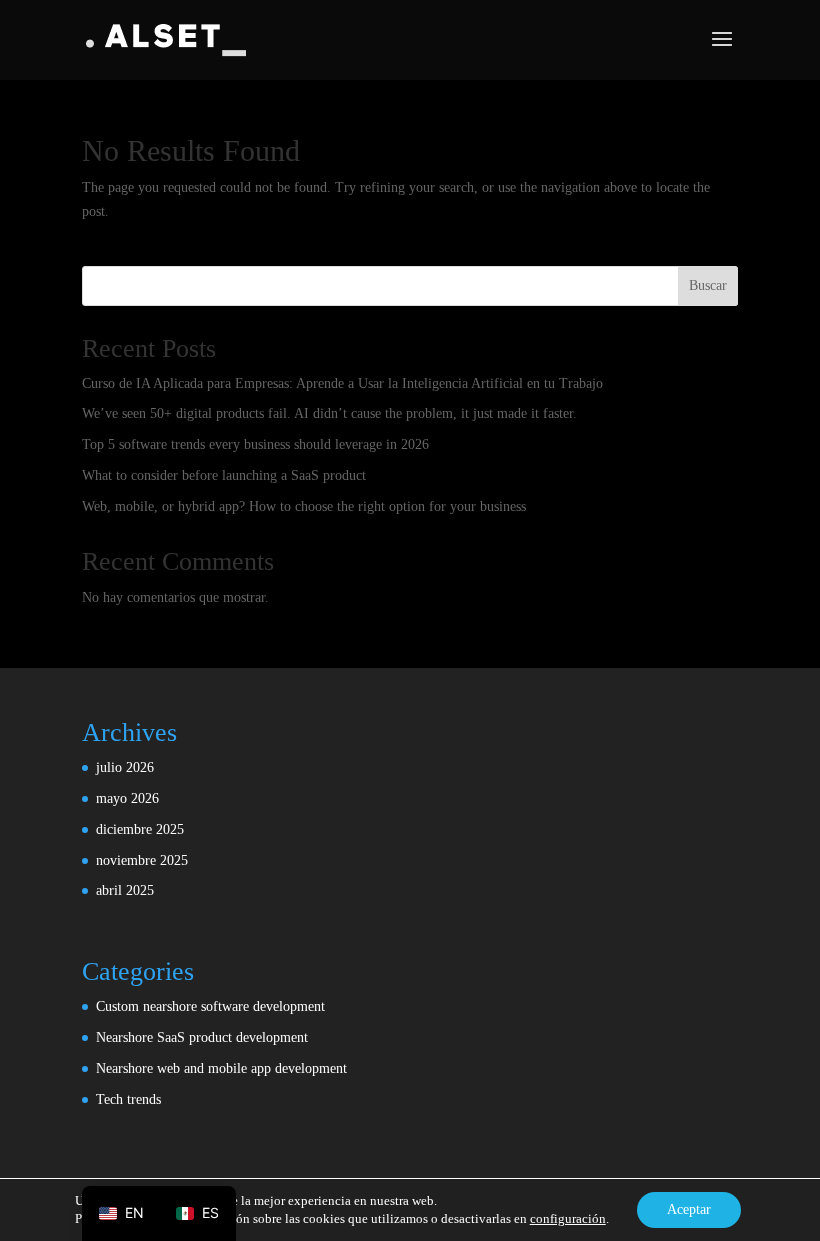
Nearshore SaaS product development (202, 1037)
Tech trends (128, 1099)
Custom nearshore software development (210, 1006)
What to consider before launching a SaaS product (224, 475)
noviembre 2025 (142, 860)
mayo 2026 (127, 798)
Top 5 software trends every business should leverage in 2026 (255, 444)
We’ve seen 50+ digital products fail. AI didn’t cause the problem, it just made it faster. (329, 413)
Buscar (708, 285)
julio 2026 (125, 767)
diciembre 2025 (140, 829)
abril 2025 (125, 890)
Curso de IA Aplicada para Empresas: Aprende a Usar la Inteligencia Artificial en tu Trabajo (342, 383)
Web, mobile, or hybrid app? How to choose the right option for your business (304, 506)
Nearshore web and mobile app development (221, 1068)
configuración (568, 1218)
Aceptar (689, 1209)
